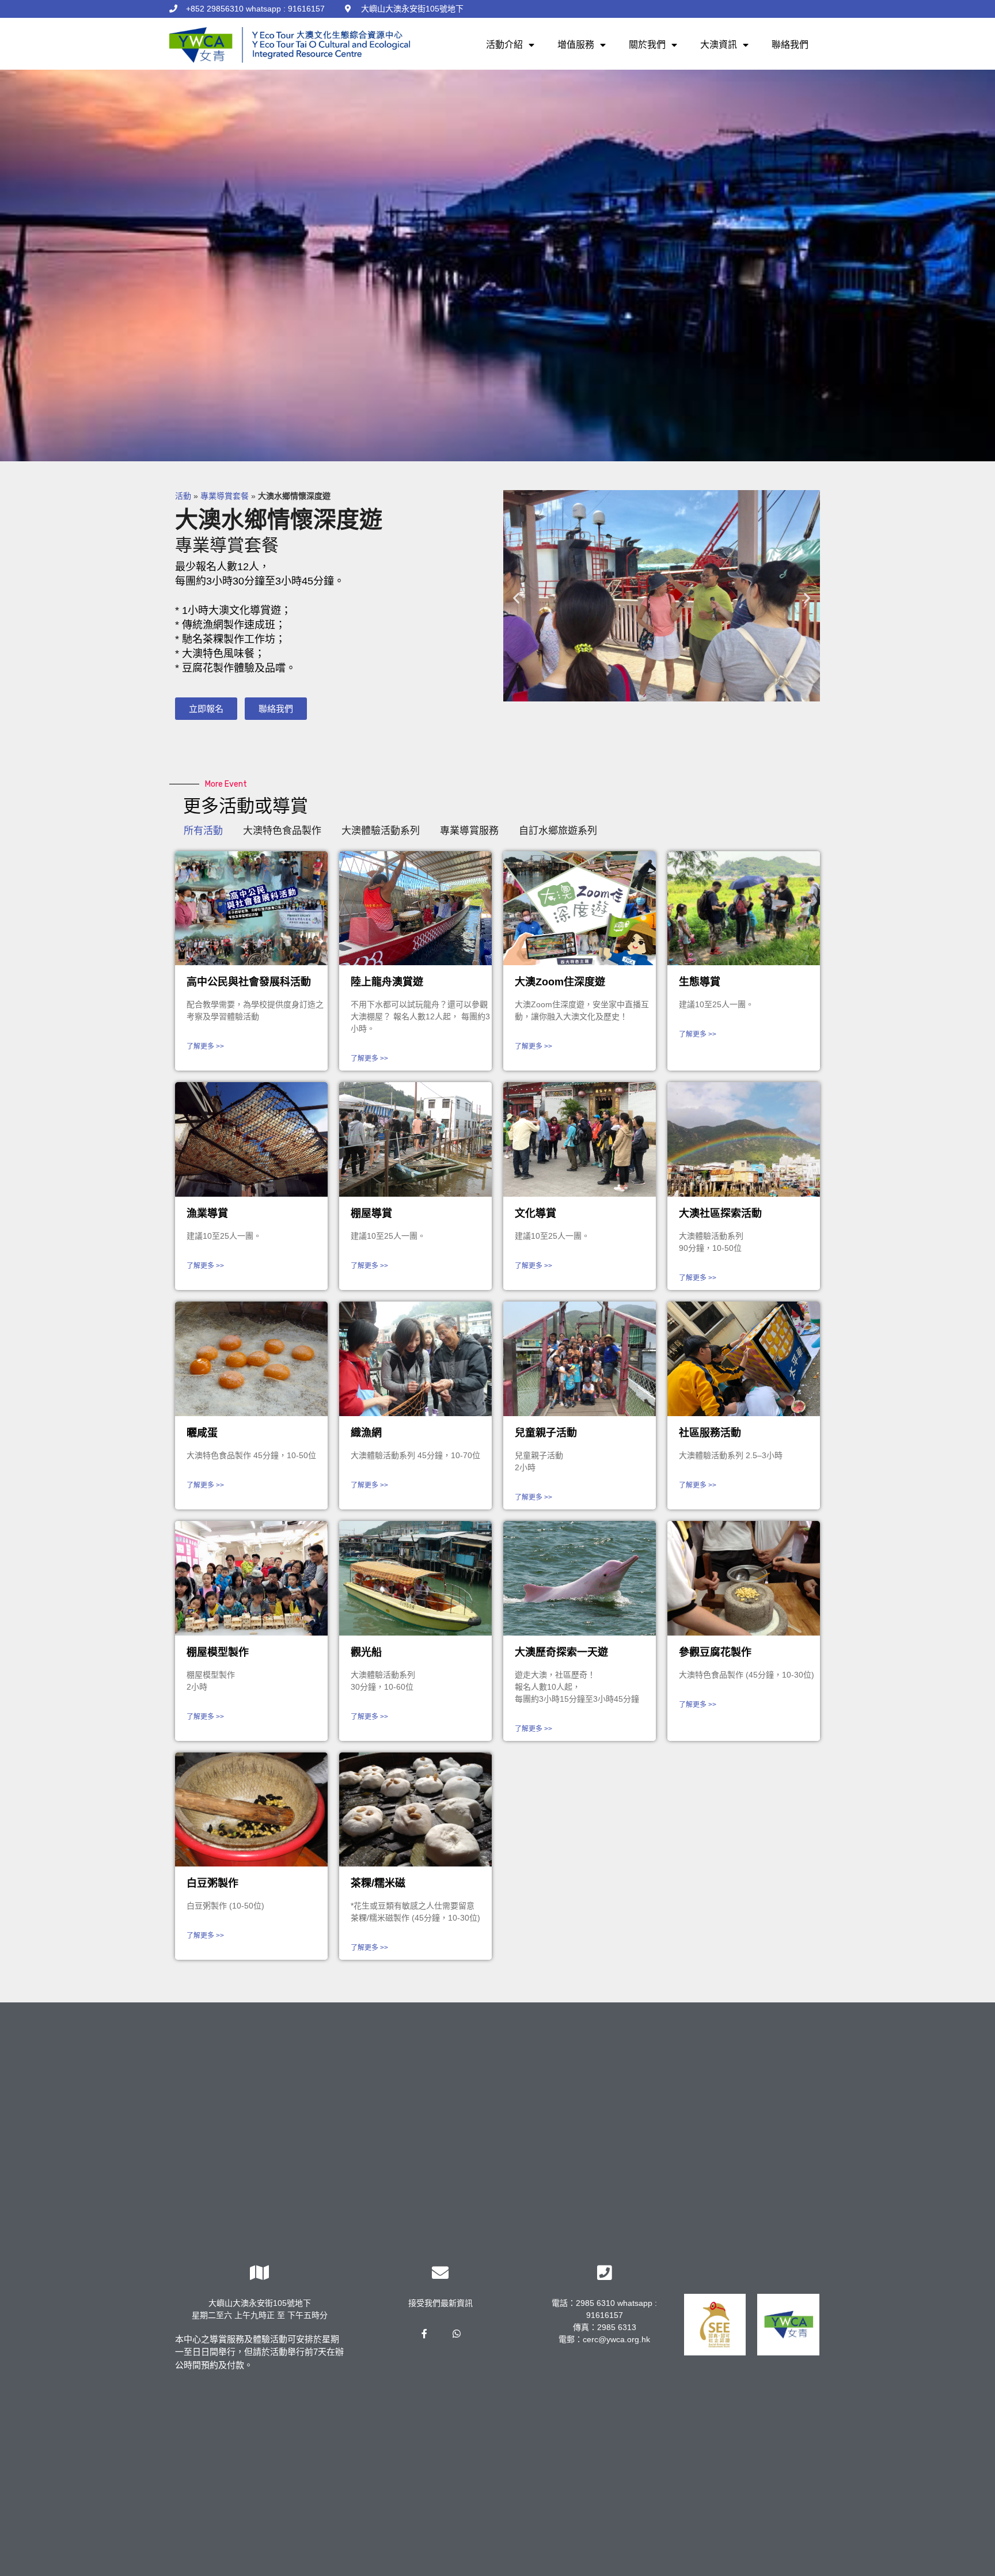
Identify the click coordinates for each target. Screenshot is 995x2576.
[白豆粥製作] (251, 1810)
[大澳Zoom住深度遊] (580, 908)
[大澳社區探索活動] (744, 1139)
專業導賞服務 (469, 831)
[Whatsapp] (456, 2334)
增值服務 (576, 45)
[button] (206, 709)
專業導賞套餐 (225, 496)
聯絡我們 (790, 45)
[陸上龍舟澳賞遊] (415, 908)
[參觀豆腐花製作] (744, 1578)
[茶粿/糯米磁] (415, 1810)
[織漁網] (415, 1359)
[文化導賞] (580, 1139)
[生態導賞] (744, 908)
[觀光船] (415, 1578)
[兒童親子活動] (580, 1359)
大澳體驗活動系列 (381, 831)
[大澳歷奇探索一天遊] (580, 1578)
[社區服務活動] (744, 1359)
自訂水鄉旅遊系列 (558, 831)
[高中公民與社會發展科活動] (251, 908)
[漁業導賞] (251, 1139)
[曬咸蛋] (251, 1359)
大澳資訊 (719, 45)
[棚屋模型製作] (251, 1578)
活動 (183, 496)
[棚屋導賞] (415, 1139)
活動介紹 (504, 45)
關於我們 (647, 45)
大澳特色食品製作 (282, 831)
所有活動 (203, 831)
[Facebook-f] (424, 2334)
